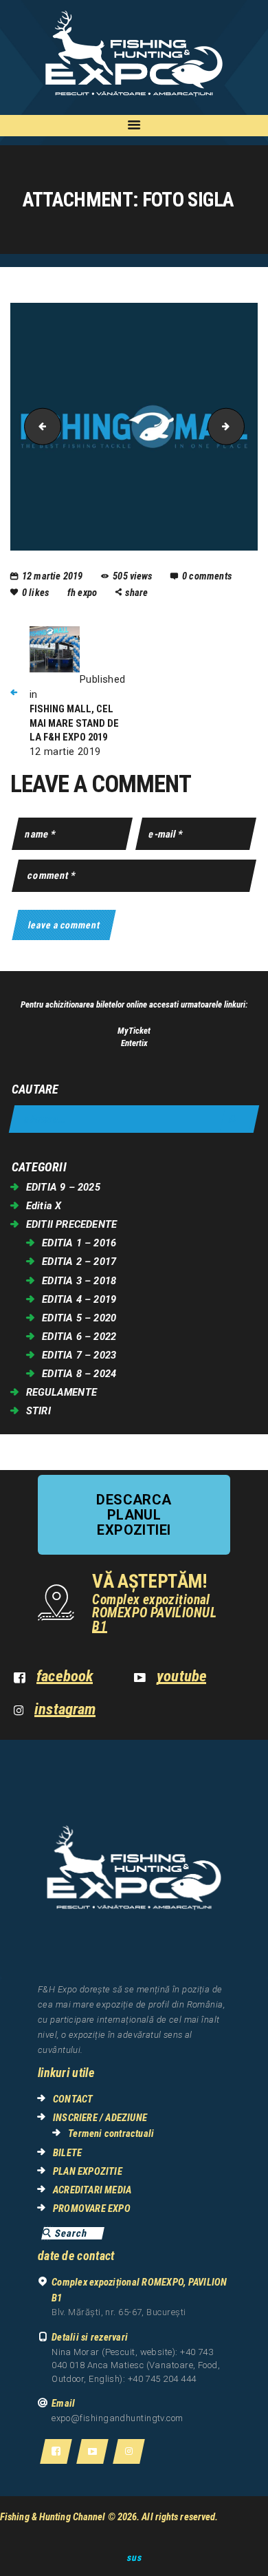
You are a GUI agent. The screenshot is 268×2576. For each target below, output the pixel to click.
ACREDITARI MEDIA (92, 2190)
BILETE (67, 2153)
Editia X (44, 1206)
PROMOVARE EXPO (92, 2208)
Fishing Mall (240, 426)
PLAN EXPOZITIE (88, 2171)
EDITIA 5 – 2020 (79, 1318)
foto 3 (38, 426)
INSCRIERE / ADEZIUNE (100, 2118)
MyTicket (134, 1031)
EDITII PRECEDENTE (71, 1224)
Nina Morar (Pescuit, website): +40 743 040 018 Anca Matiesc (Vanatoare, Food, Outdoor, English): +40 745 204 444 (136, 2365)
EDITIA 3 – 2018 (79, 1281)
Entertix (134, 1043)
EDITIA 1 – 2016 (79, 1243)
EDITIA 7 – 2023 (79, 1355)
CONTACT (73, 2099)
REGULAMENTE (62, 1392)
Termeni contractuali (111, 2133)
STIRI (38, 1411)
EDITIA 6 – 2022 (79, 1337)
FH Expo (83, 593)
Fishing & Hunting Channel (53, 2517)
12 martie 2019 (53, 576)
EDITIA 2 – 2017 (79, 1262)
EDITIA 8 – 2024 (79, 1374)
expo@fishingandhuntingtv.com (118, 2418)
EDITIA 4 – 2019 (79, 1299)
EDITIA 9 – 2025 (63, 1187)
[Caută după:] (134, 1119)
